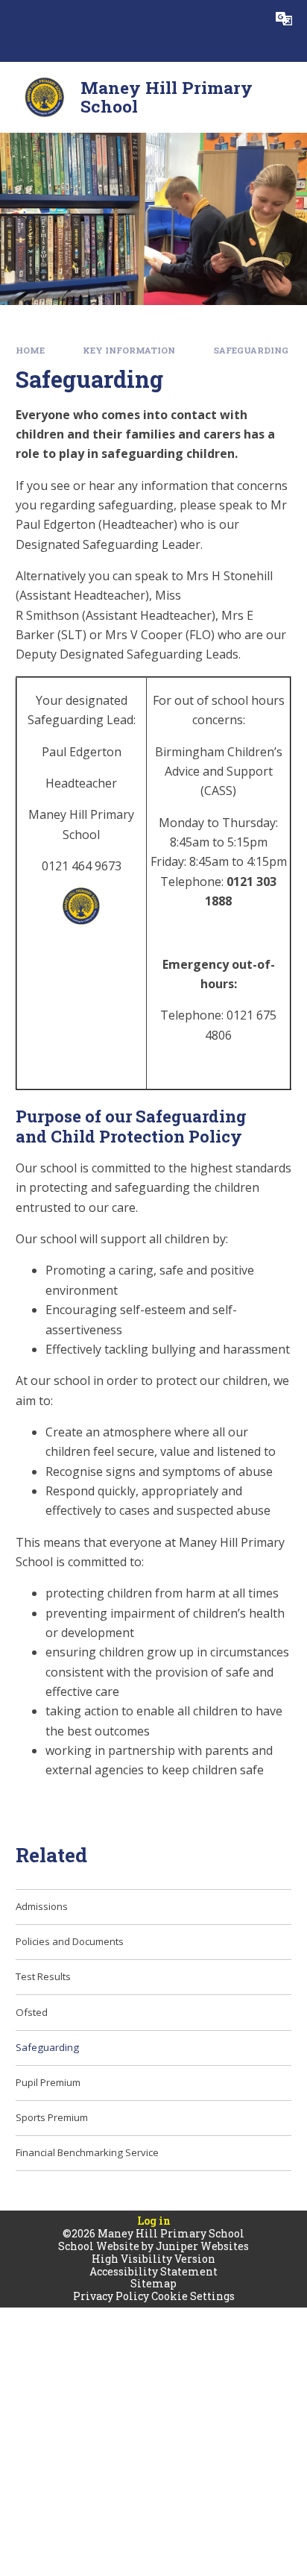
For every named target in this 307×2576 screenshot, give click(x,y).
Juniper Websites (202, 2246)
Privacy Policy (111, 2296)
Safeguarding (251, 350)
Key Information (129, 350)
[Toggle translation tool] (284, 19)
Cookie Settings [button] (193, 2296)
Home (30, 350)
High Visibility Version (153, 2259)
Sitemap (153, 2283)
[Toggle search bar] (247, 19)
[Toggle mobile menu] (19, 19)
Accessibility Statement (153, 2271)
